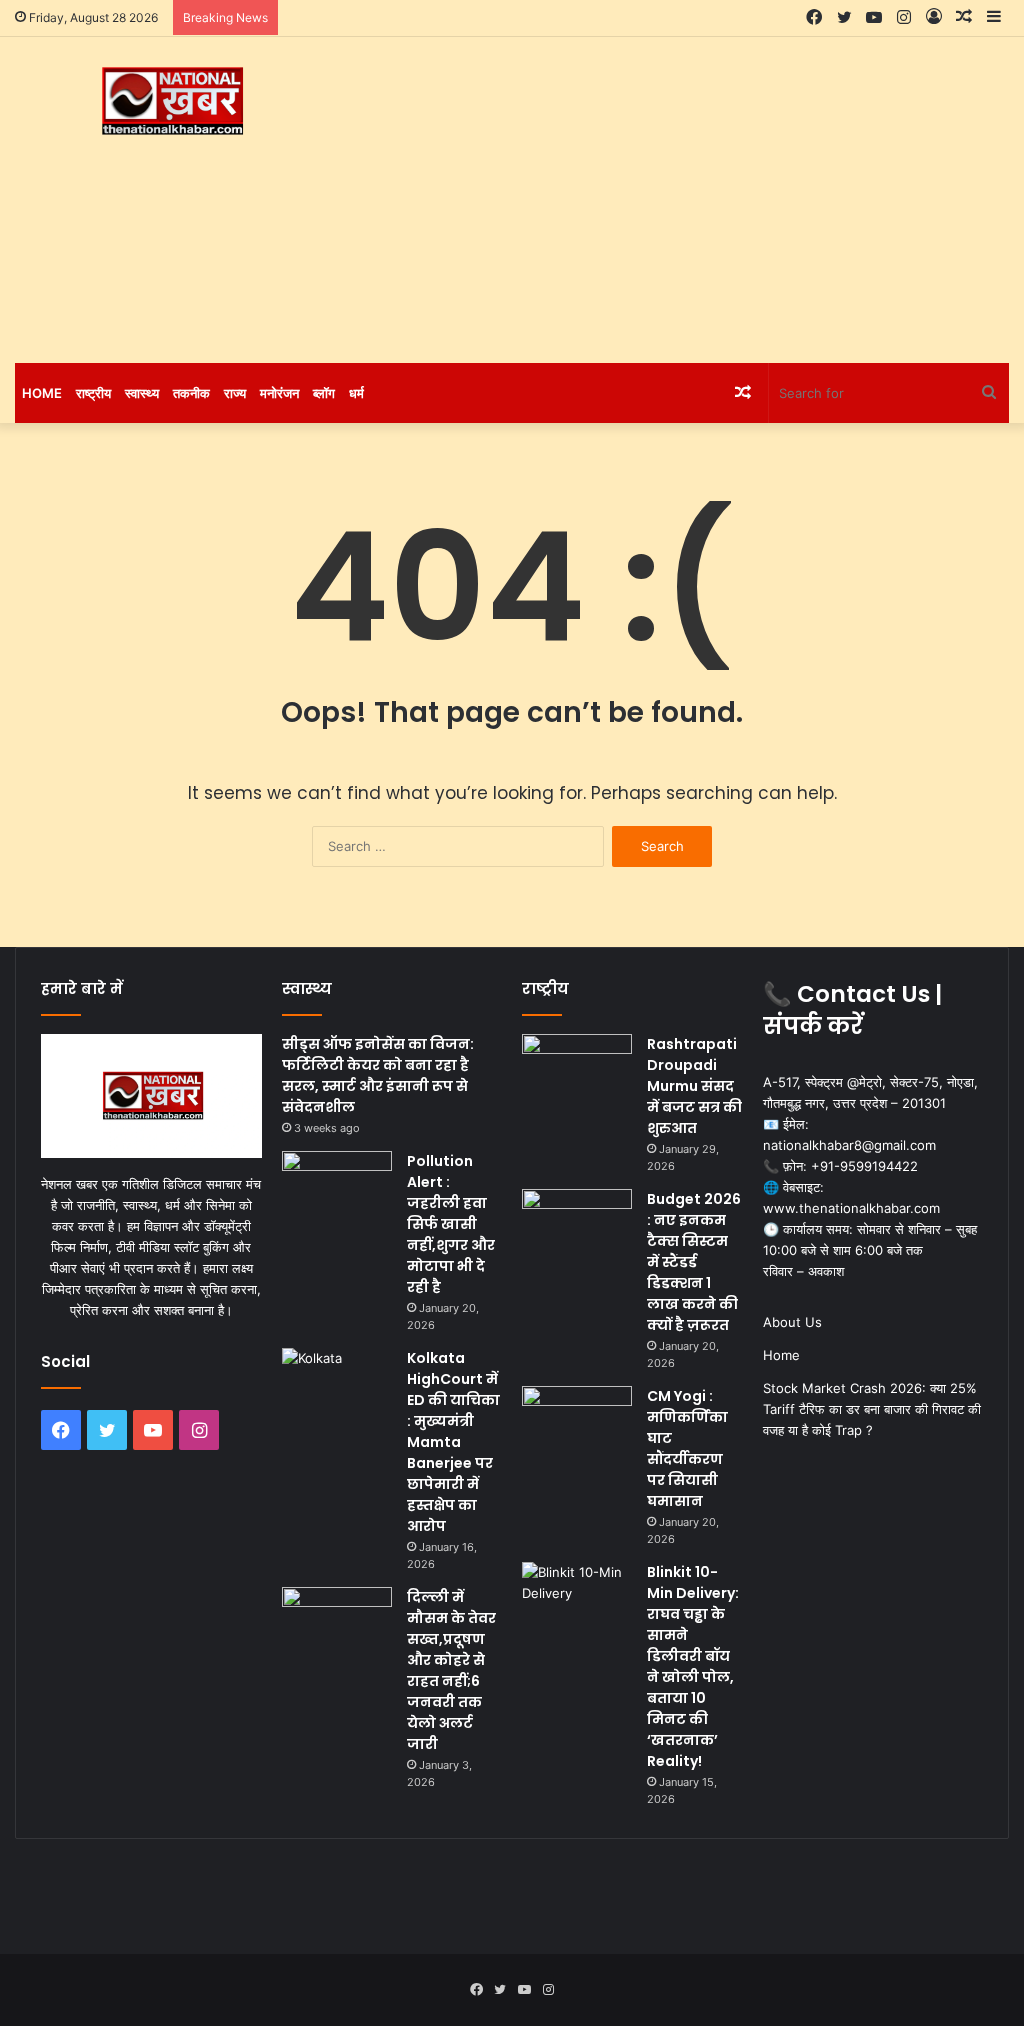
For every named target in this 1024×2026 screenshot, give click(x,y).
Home (42, 393)
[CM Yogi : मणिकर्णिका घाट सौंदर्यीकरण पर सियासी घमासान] (577, 1423)
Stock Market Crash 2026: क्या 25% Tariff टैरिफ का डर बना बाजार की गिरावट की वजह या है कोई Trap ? (872, 1409)
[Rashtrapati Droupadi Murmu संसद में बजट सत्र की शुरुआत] (577, 1071)
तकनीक (191, 393)
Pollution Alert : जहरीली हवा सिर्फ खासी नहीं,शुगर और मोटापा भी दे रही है (451, 1224)
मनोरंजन (279, 393)
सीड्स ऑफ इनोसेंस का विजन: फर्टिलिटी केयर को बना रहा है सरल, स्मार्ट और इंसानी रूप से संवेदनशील (378, 1075)
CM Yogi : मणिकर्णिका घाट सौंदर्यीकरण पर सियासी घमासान (687, 1448)
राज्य (235, 393)
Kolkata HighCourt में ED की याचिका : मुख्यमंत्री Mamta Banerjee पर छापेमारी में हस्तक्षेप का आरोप (453, 1442)
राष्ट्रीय (93, 393)
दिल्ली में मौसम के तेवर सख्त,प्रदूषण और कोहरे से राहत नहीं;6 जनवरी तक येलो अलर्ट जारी (451, 1670)
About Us (792, 1322)
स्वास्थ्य (142, 393)
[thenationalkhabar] (170, 101)
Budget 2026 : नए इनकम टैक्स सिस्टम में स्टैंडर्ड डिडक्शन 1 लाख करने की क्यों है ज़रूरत (694, 1262)
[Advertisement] (689, 197)
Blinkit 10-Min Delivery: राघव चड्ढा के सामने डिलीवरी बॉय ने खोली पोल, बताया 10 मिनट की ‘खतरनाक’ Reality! (693, 1666)
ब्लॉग (324, 393)
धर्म (356, 393)
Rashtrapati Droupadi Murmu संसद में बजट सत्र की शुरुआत (694, 1086)
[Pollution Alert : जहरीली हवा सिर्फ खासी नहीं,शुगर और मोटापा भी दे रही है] (337, 1188)
